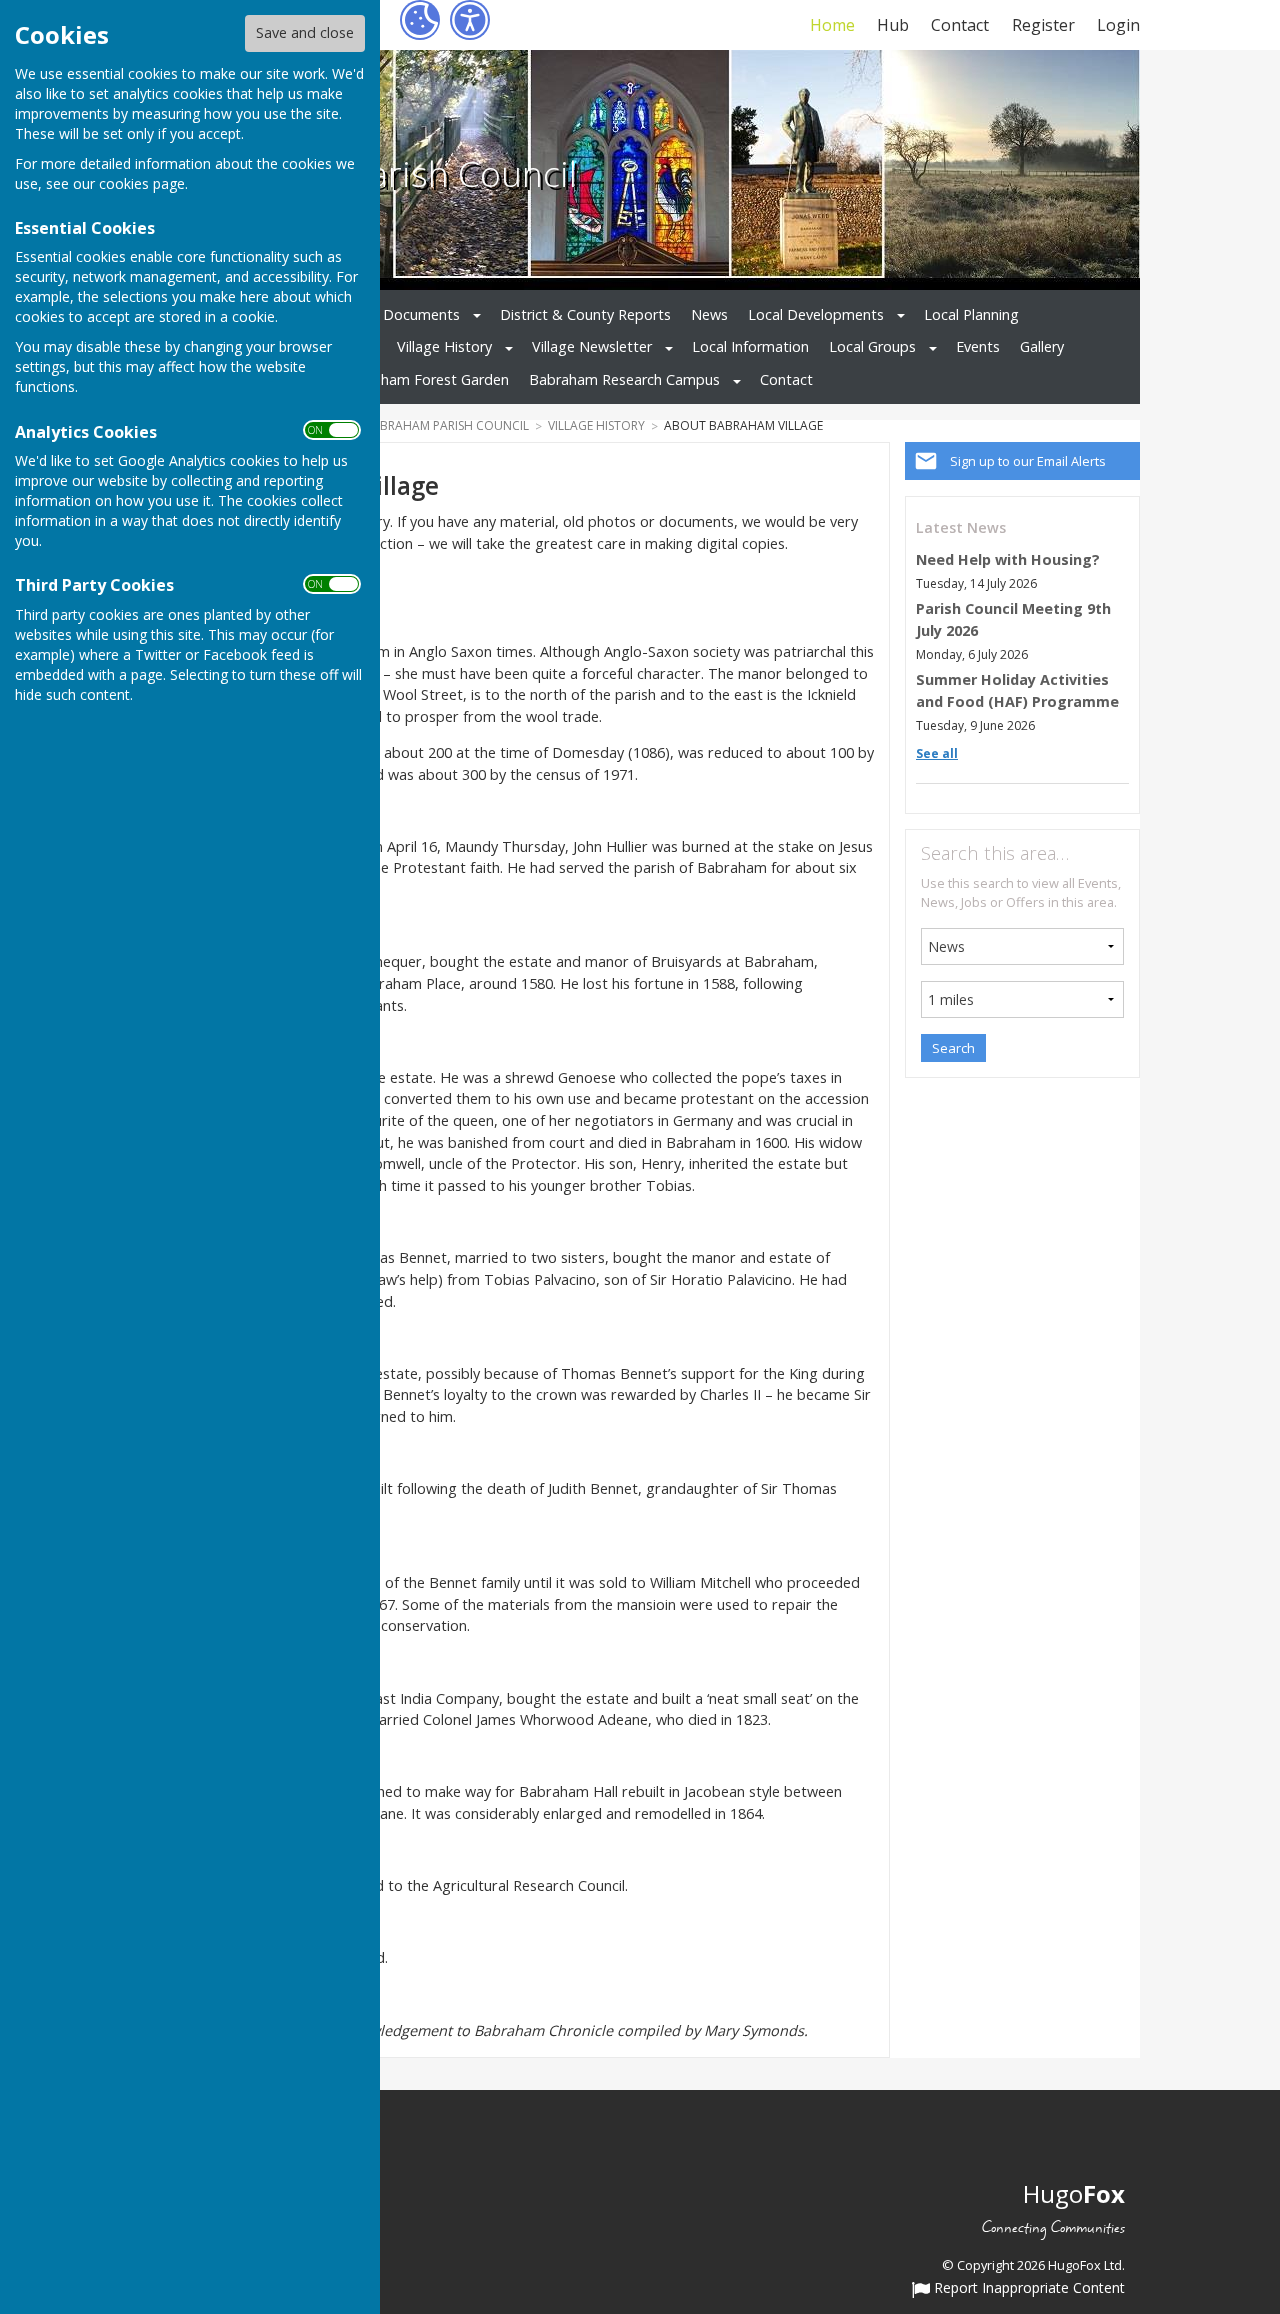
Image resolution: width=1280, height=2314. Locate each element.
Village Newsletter (592, 346)
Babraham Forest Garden (425, 379)
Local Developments (816, 314)
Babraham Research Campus (624, 379)
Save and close (305, 32)
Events (978, 346)
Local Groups (872, 346)
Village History (444, 346)
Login (1118, 25)
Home (832, 25)
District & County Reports (585, 314)
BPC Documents (405, 314)
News (709, 314)
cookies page (142, 183)
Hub (893, 25)
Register (1043, 25)
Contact (960, 25)
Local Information (750, 346)
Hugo (1074, 2193)
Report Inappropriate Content (1027, 2289)
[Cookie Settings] (420, 20)
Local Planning (971, 314)
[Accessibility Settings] (470, 20)
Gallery (1042, 346)
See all (937, 753)
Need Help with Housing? (1008, 559)
